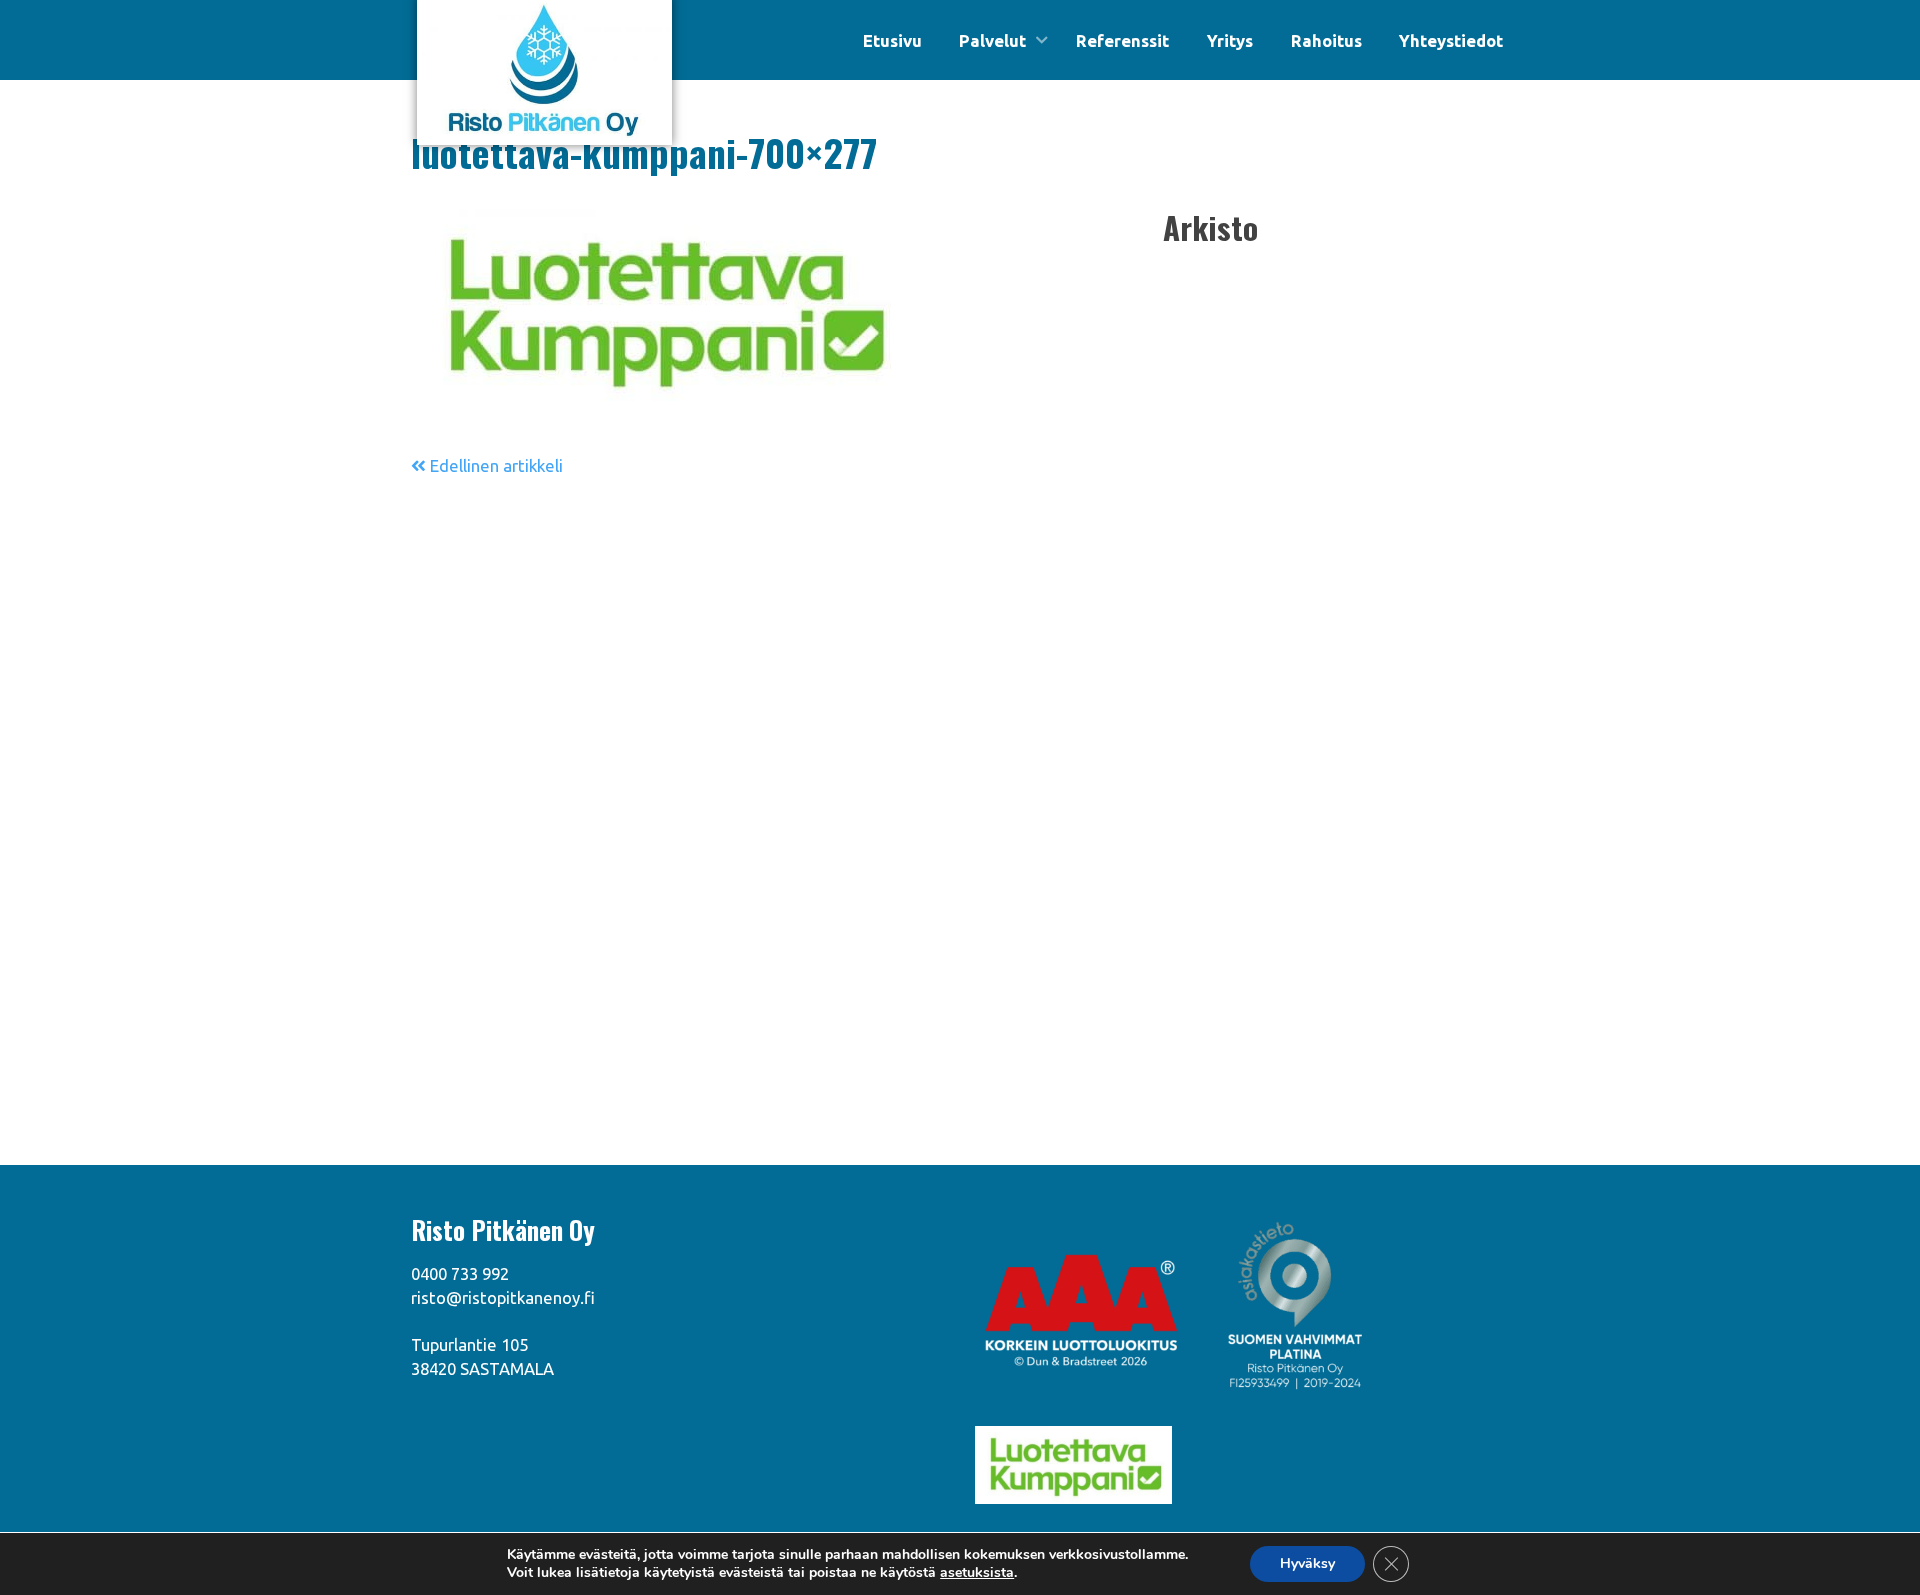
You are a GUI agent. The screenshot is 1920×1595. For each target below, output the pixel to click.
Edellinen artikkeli (494, 465)
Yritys (1230, 40)
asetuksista (977, 1573)
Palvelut (992, 40)
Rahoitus (1326, 40)
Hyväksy (1307, 1563)
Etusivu (892, 40)
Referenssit (1122, 40)
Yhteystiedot (1451, 40)
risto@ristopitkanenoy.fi (503, 1297)
